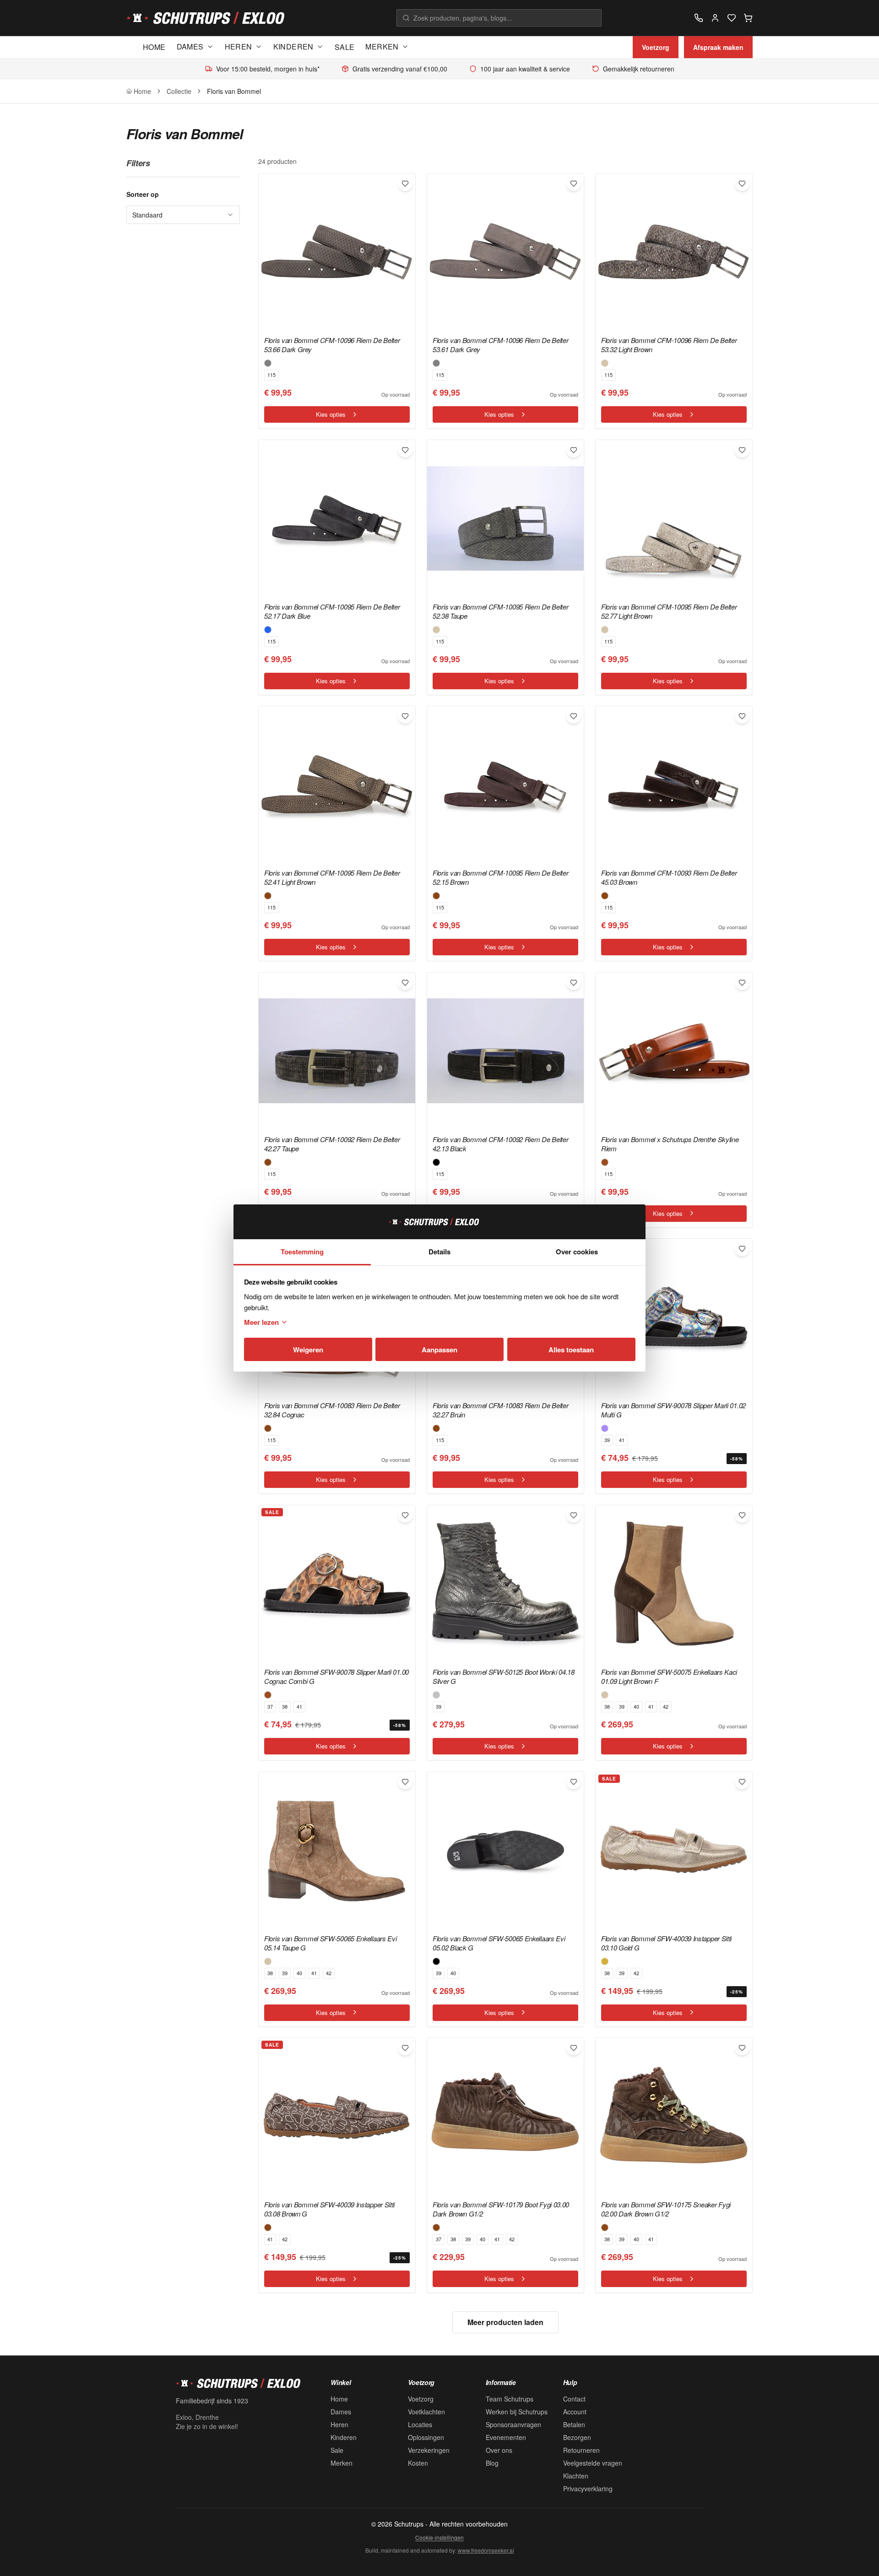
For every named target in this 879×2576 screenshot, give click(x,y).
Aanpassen (439, 1350)
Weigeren (308, 1350)
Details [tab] (439, 1252)
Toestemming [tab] (302, 1252)
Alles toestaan (571, 1350)
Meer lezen (261, 1322)
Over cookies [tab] (577, 1252)
